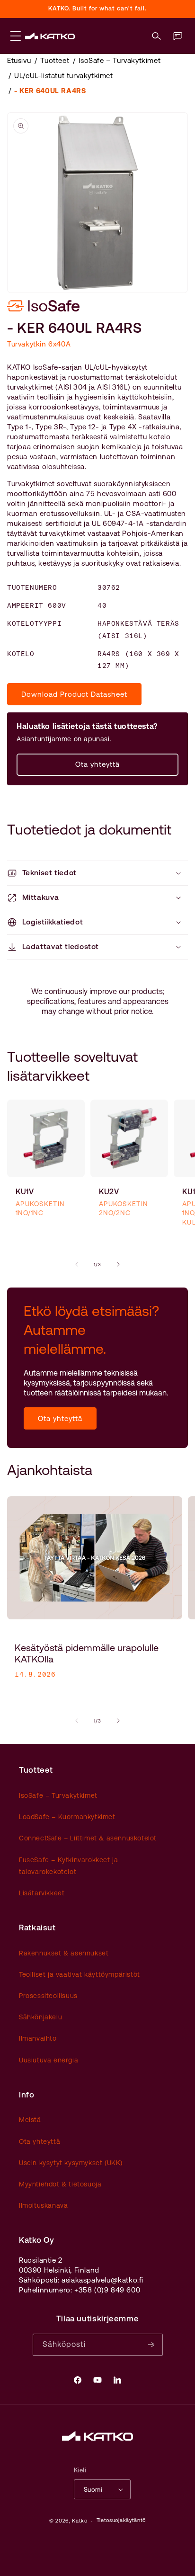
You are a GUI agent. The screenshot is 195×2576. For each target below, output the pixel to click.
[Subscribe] (152, 2345)
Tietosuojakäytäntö (121, 2520)
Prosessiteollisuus (48, 1996)
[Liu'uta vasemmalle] (77, 1264)
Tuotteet (55, 60)
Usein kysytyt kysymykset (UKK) (71, 2163)
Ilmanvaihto (38, 2038)
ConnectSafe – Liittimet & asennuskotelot (88, 1838)
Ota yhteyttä (97, 764)
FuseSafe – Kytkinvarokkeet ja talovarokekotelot (68, 1866)
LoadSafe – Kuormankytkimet (67, 1817)
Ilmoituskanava (43, 2205)
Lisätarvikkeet (42, 1893)
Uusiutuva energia (49, 2060)
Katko (80, 2521)
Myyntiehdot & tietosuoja (60, 2184)
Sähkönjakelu (40, 2017)
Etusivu (19, 60)
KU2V (109, 1192)
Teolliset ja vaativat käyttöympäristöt (80, 1974)
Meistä (30, 2120)
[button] (157, 36)
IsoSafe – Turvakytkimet (120, 60)
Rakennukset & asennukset (64, 1953)
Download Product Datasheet (74, 694)
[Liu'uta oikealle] (118, 1264)
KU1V (25, 1192)
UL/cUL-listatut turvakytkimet (63, 76)
